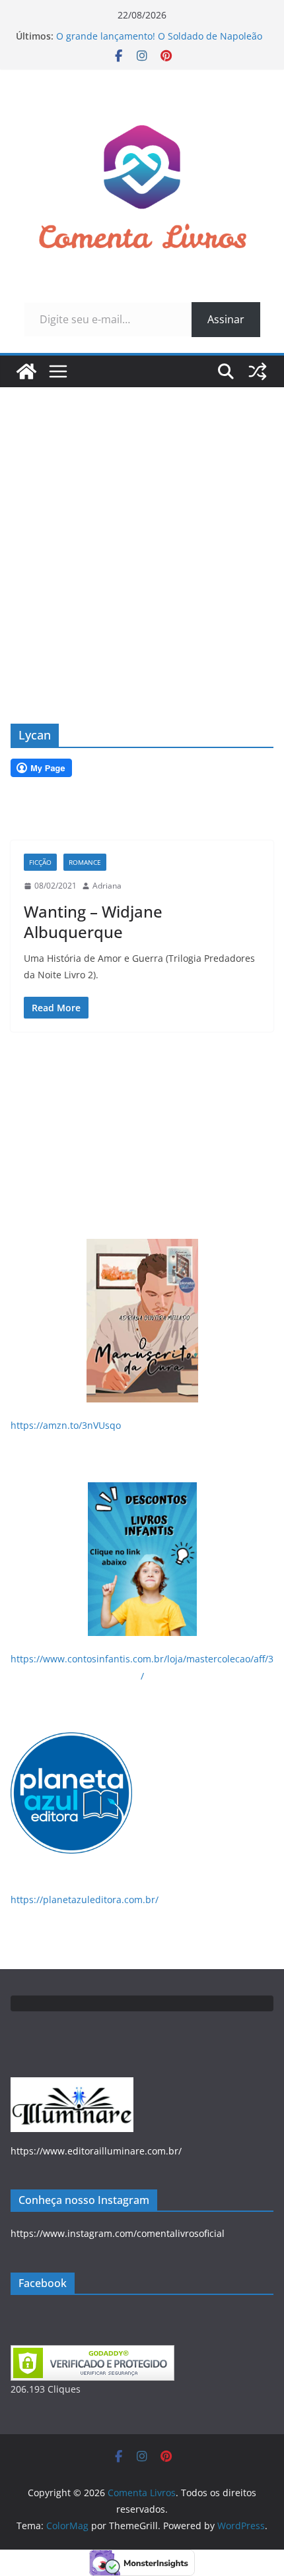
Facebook (43, 2283)
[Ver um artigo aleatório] (258, 371)
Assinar (226, 319)
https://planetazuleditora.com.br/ (85, 1900)
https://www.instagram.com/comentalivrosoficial (118, 2233)
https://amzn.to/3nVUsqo (66, 1425)
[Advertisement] (142, 536)
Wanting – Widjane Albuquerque (93, 922)
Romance (85, 862)
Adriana (107, 886)
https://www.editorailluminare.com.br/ (96, 2151)
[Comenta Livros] (26, 371)
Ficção (40, 862)
